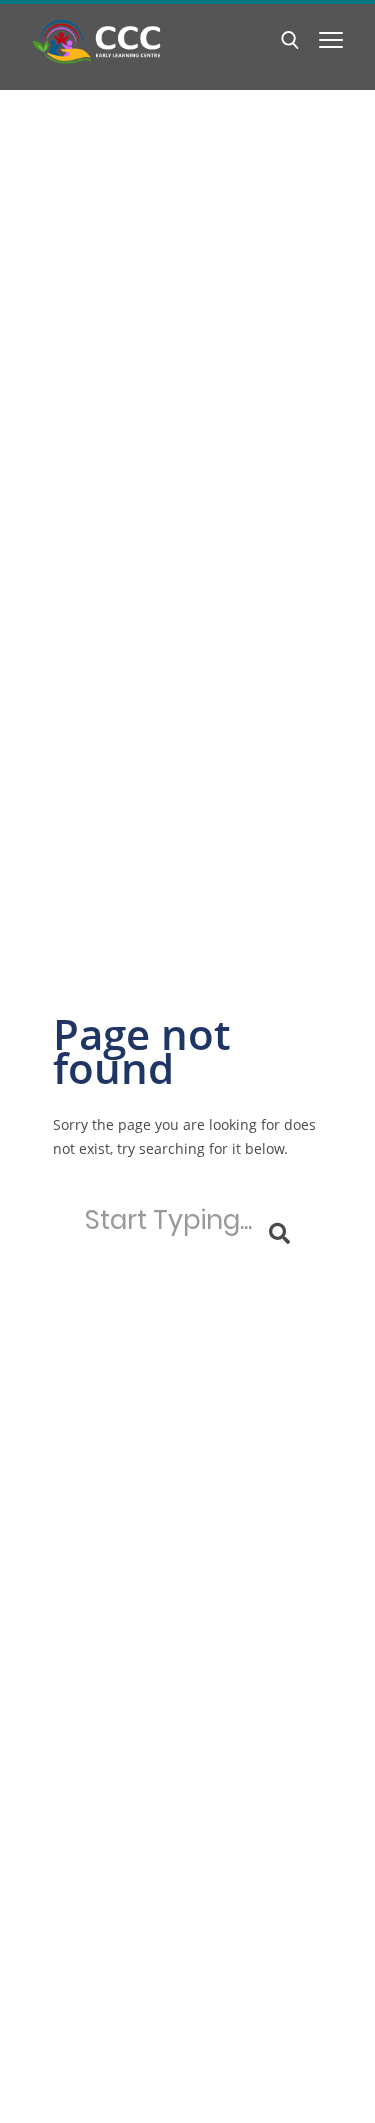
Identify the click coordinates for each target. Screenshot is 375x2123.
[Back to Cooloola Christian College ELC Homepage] (97, 41)
